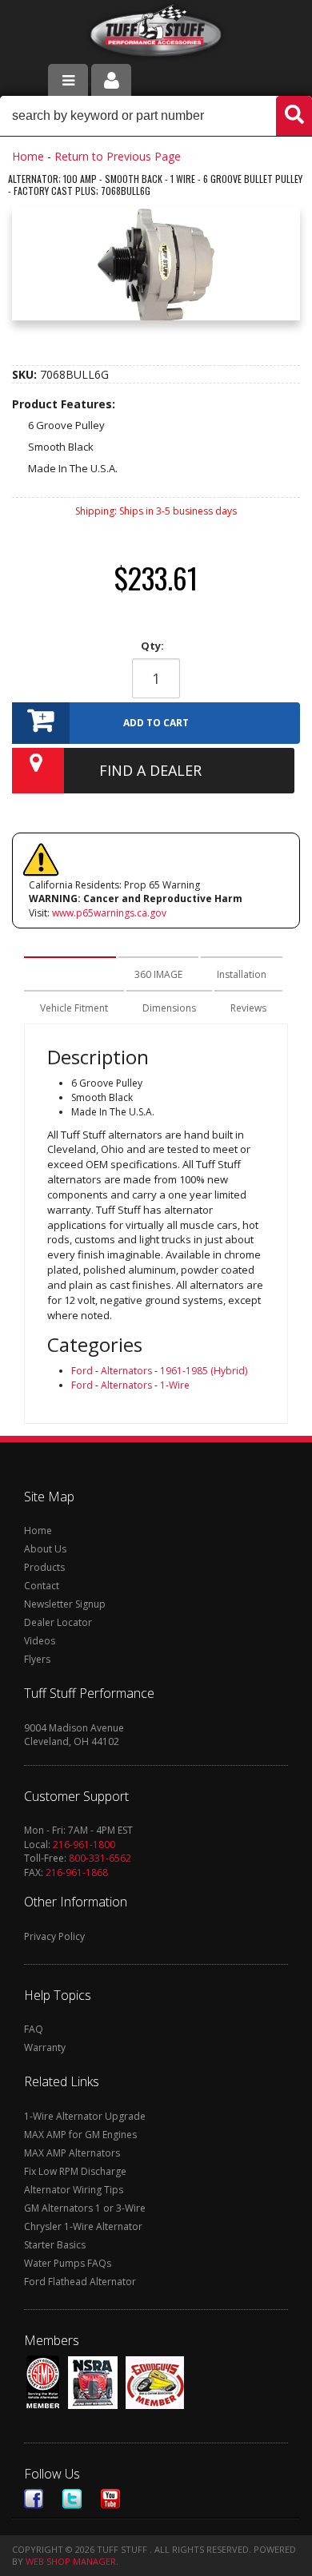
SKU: (26, 374)
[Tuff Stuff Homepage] (156, 34)
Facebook (34, 2499)
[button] (156, 116)
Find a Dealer (150, 770)
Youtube (110, 2499)
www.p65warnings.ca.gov (109, 913)
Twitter (72, 2499)
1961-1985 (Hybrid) (204, 1371)
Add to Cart (156, 723)
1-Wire (175, 1385)
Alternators (126, 1371)
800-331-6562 (100, 1858)
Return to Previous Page (118, 156)
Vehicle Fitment (74, 1008)
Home (28, 156)
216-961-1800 (84, 1845)
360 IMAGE (158, 974)
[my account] (111, 80)
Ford (82, 1371)
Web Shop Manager (71, 2561)
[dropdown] (68, 80)
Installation (242, 974)
